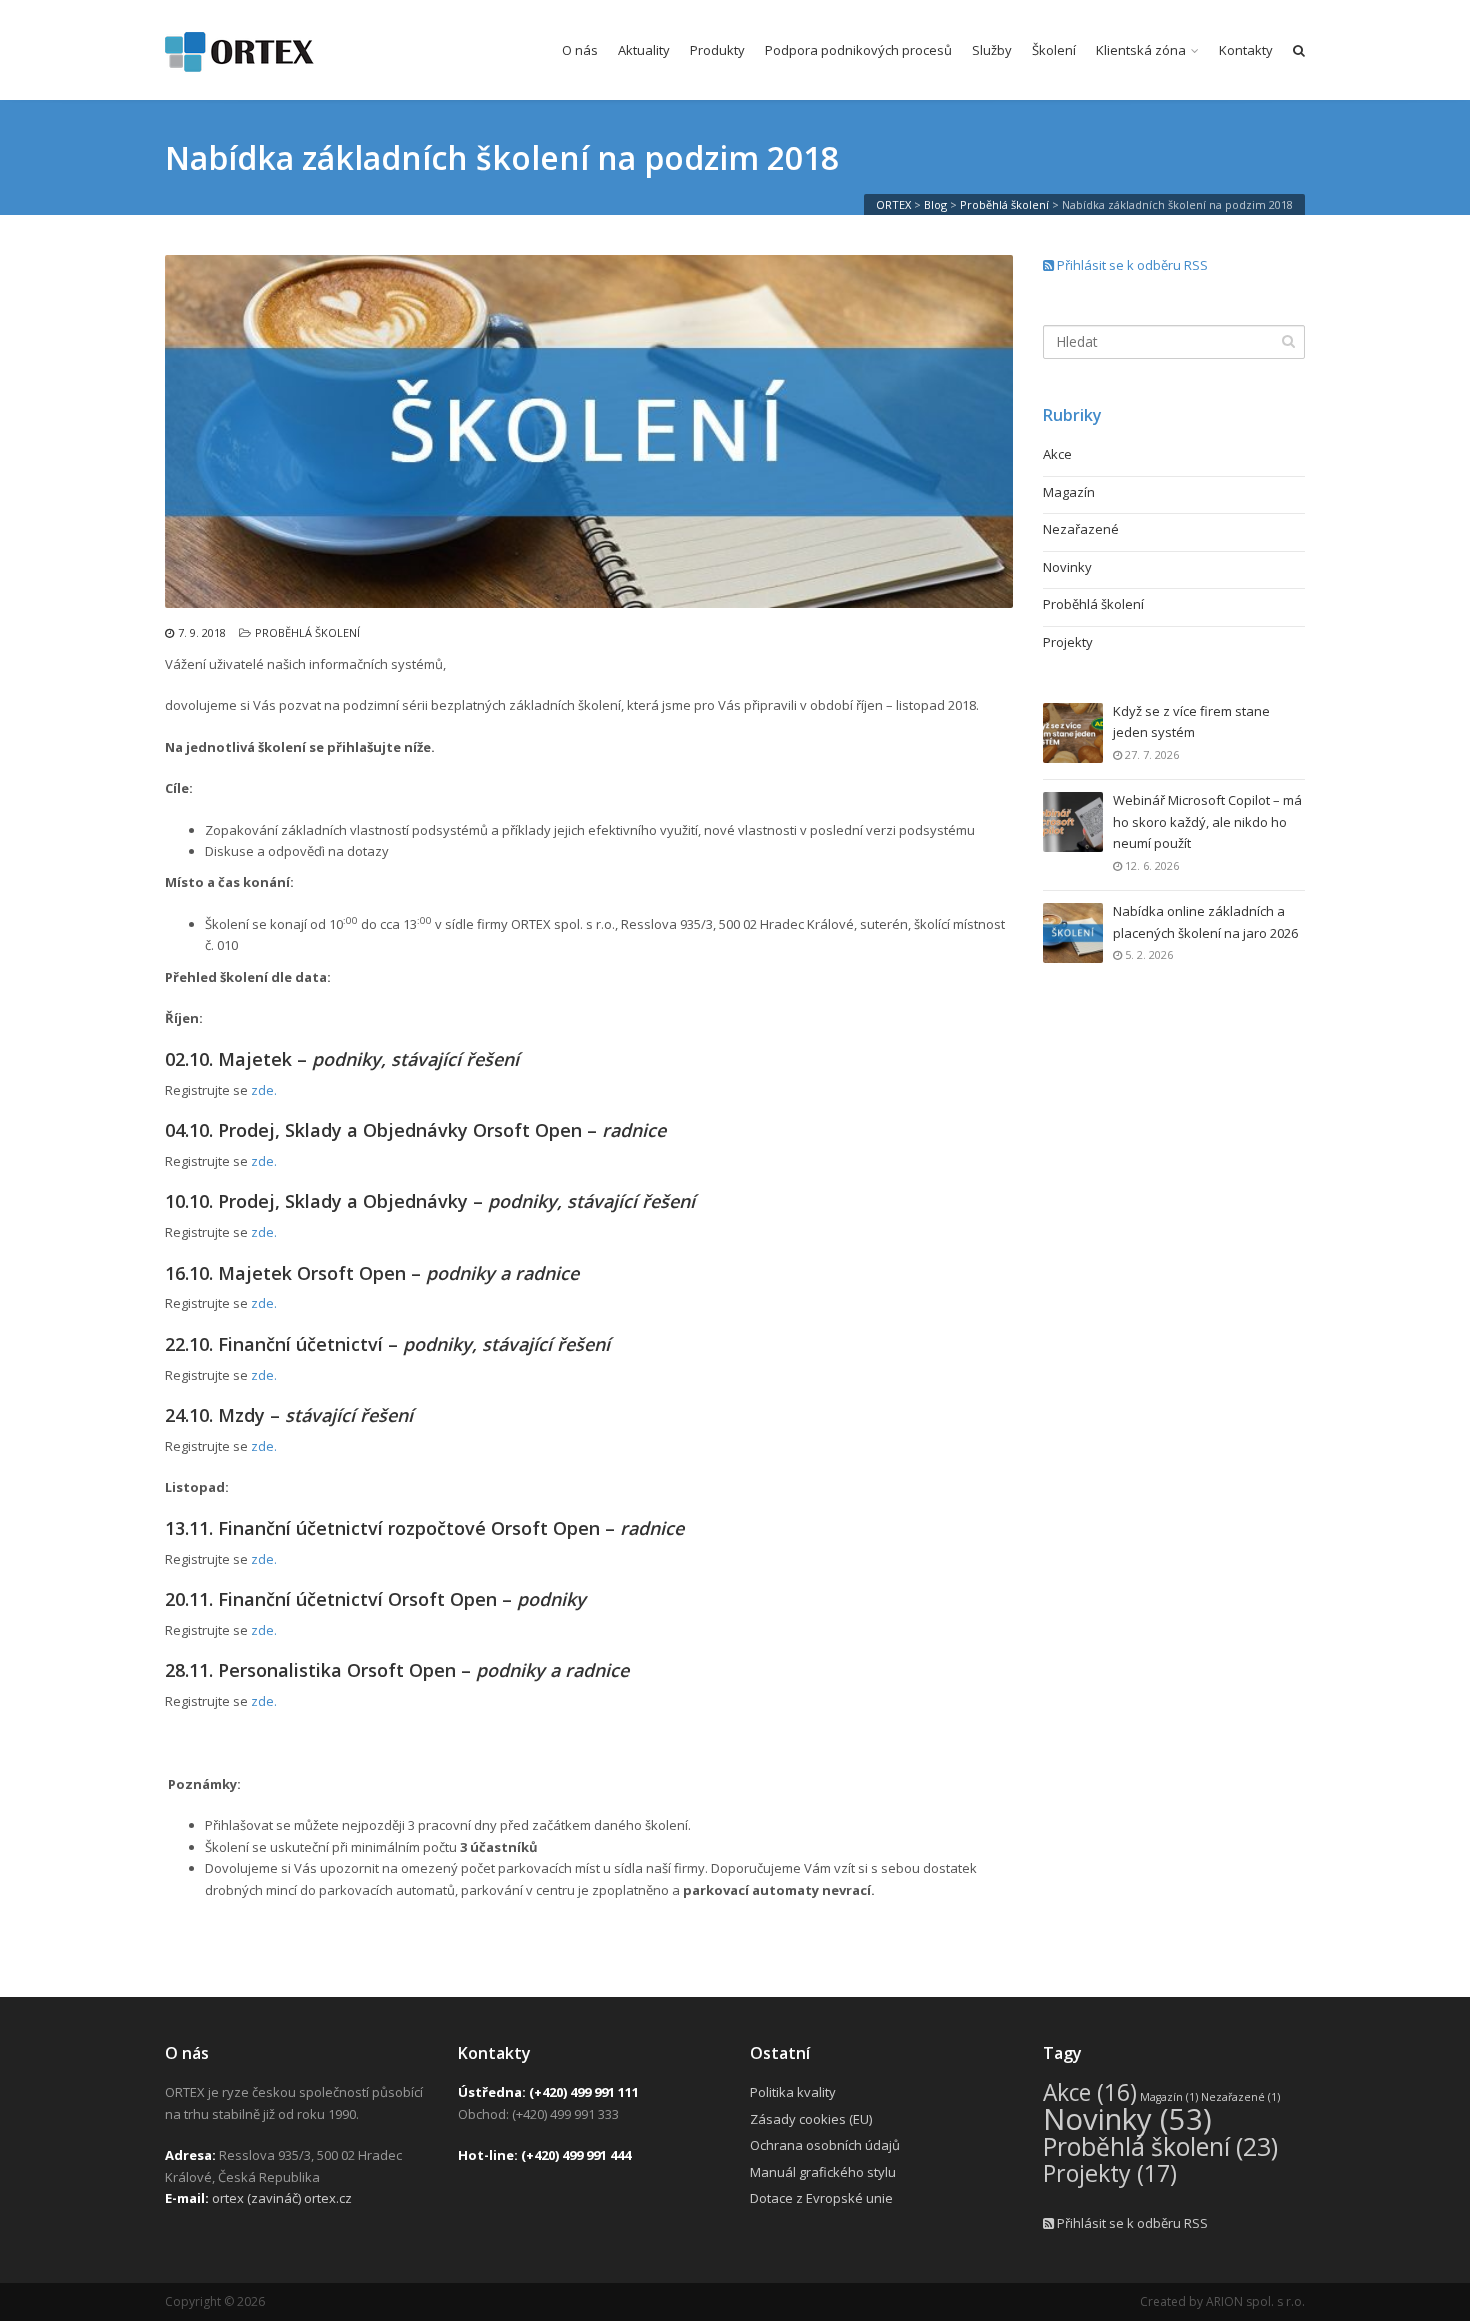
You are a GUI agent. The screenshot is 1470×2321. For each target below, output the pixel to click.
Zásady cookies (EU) (811, 2119)
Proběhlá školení (307, 632)
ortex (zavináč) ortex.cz (282, 2198)
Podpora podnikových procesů (858, 50)
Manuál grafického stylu (823, 2172)
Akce (1057, 454)
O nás (580, 50)
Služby (992, 50)
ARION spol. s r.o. (1255, 2301)
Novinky (1067, 567)
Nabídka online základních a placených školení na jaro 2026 (1205, 921)
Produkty (717, 50)
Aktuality (644, 50)
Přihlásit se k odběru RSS (1131, 265)
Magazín (1069, 492)
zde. (264, 1090)
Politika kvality (793, 2092)
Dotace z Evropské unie (821, 2198)
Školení (1054, 50)
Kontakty (1246, 50)
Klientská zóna (1141, 50)
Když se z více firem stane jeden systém (1191, 721)
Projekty (1068, 642)
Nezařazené (1081, 529)
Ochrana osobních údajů (825, 2145)
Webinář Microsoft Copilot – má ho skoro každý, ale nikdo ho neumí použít (1207, 821)
